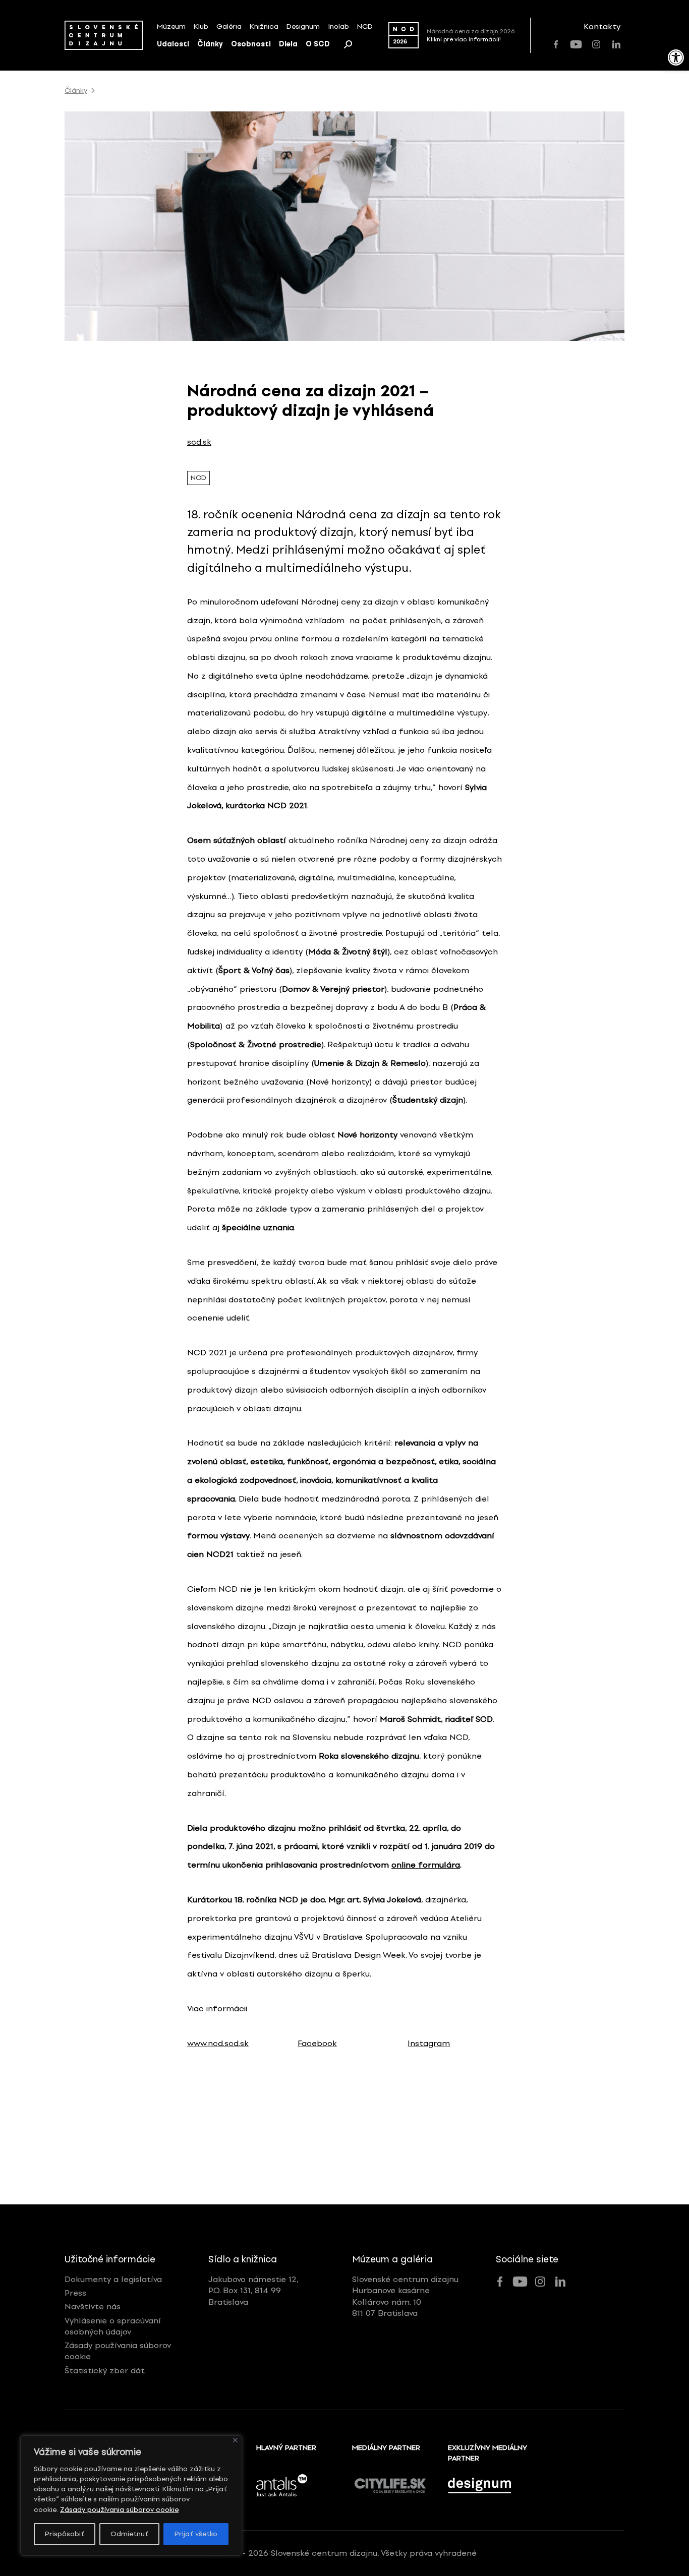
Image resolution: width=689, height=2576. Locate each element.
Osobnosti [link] (251, 44)
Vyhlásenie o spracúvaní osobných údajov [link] (113, 2326)
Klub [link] (201, 26)
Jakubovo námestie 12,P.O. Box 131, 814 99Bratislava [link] (253, 2291)
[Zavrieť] (235, 2440)
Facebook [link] (317, 2043)
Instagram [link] (429, 2043)
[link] (676, 57)
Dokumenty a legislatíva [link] (113, 2279)
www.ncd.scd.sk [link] (218, 2043)
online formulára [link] (426, 1865)
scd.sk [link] (199, 442)
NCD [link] (365, 26)
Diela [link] (288, 44)
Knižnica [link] (264, 26)
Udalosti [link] (173, 44)
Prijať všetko (196, 2534)
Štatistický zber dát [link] (105, 2371)
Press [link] (75, 2293)
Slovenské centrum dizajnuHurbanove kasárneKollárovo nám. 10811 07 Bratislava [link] (405, 2296)
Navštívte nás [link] (93, 2307)
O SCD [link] (318, 44)
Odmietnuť (129, 2534)
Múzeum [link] (171, 26)
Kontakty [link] (602, 26)
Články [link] (210, 44)
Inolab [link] (338, 26)
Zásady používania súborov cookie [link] (119, 2510)
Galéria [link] (229, 26)
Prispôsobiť (65, 2534)
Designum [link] (303, 26)
